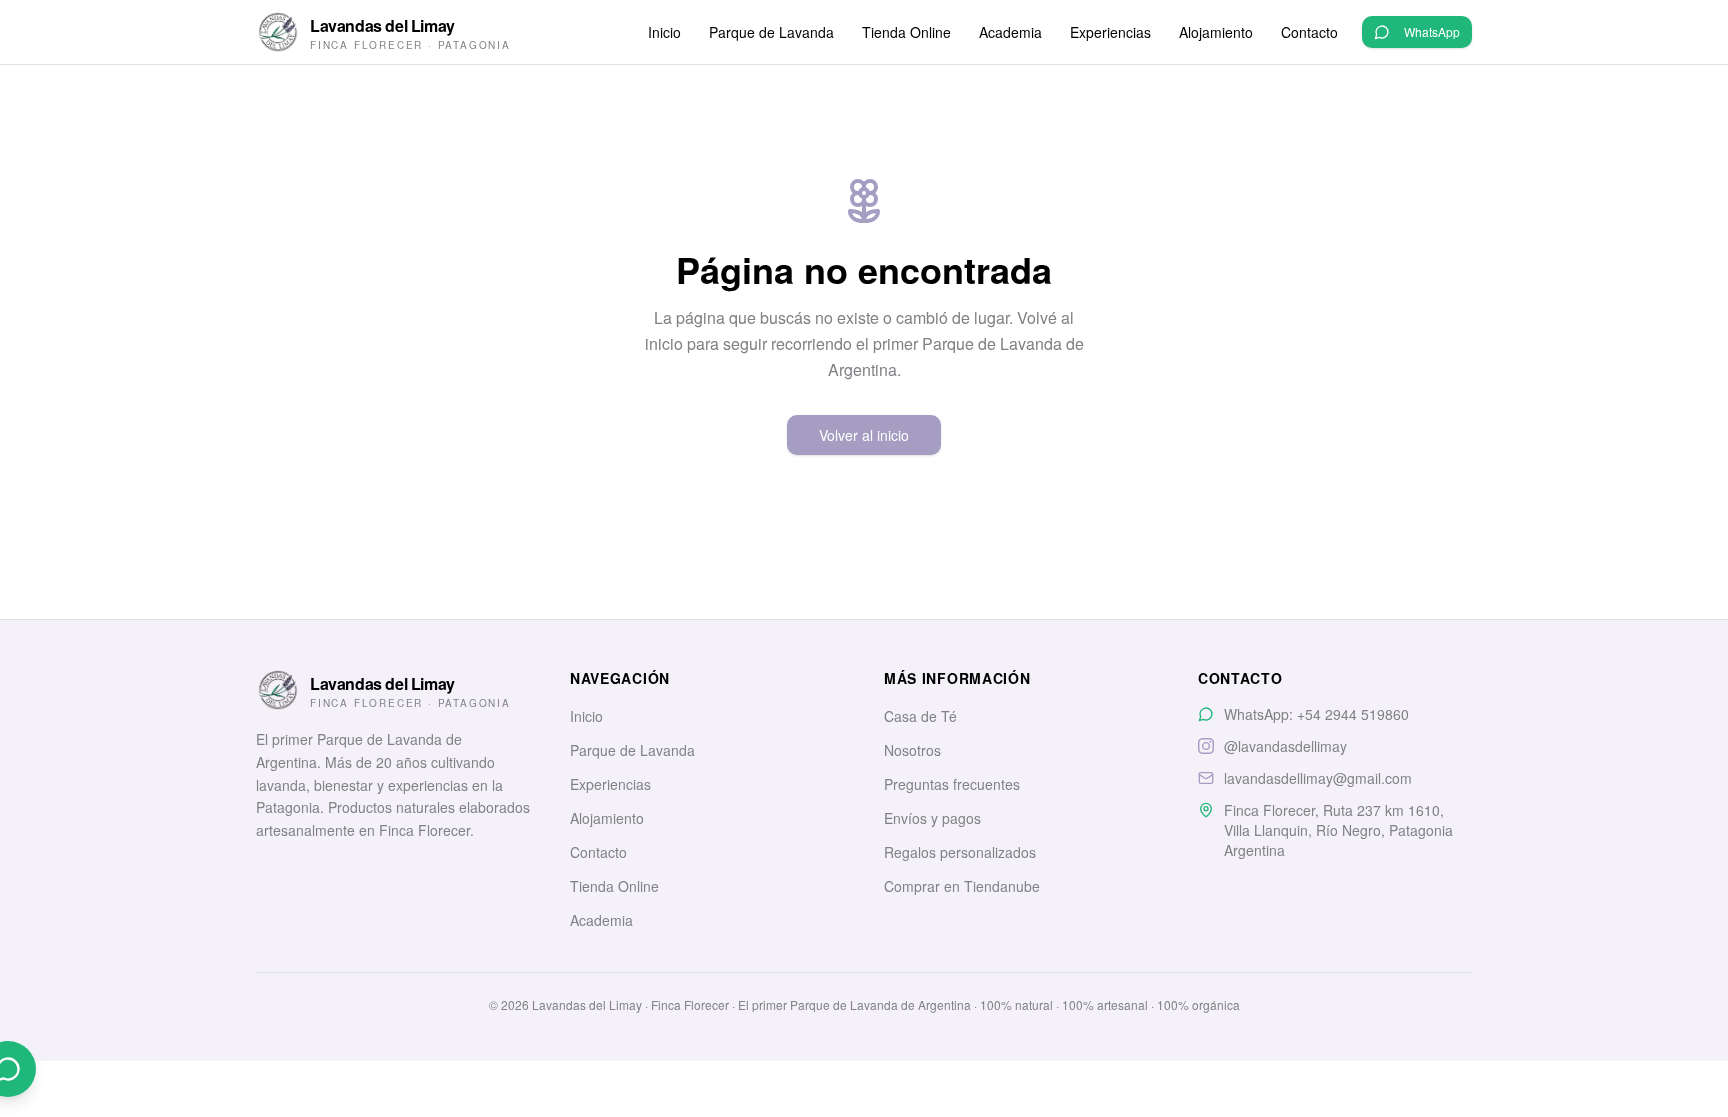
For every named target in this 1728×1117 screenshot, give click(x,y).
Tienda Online (906, 32)
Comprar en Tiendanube (962, 886)
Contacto (1309, 32)
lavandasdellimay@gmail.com (1318, 778)
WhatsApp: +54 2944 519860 (1316, 714)
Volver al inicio (864, 435)
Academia (1010, 32)
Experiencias (1110, 32)
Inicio (664, 32)
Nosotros (912, 750)
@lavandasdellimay (1285, 746)
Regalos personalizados (960, 852)
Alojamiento (1216, 32)
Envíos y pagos (932, 818)
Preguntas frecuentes (952, 784)
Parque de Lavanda (771, 32)
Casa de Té (920, 716)
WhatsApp (1432, 31)
